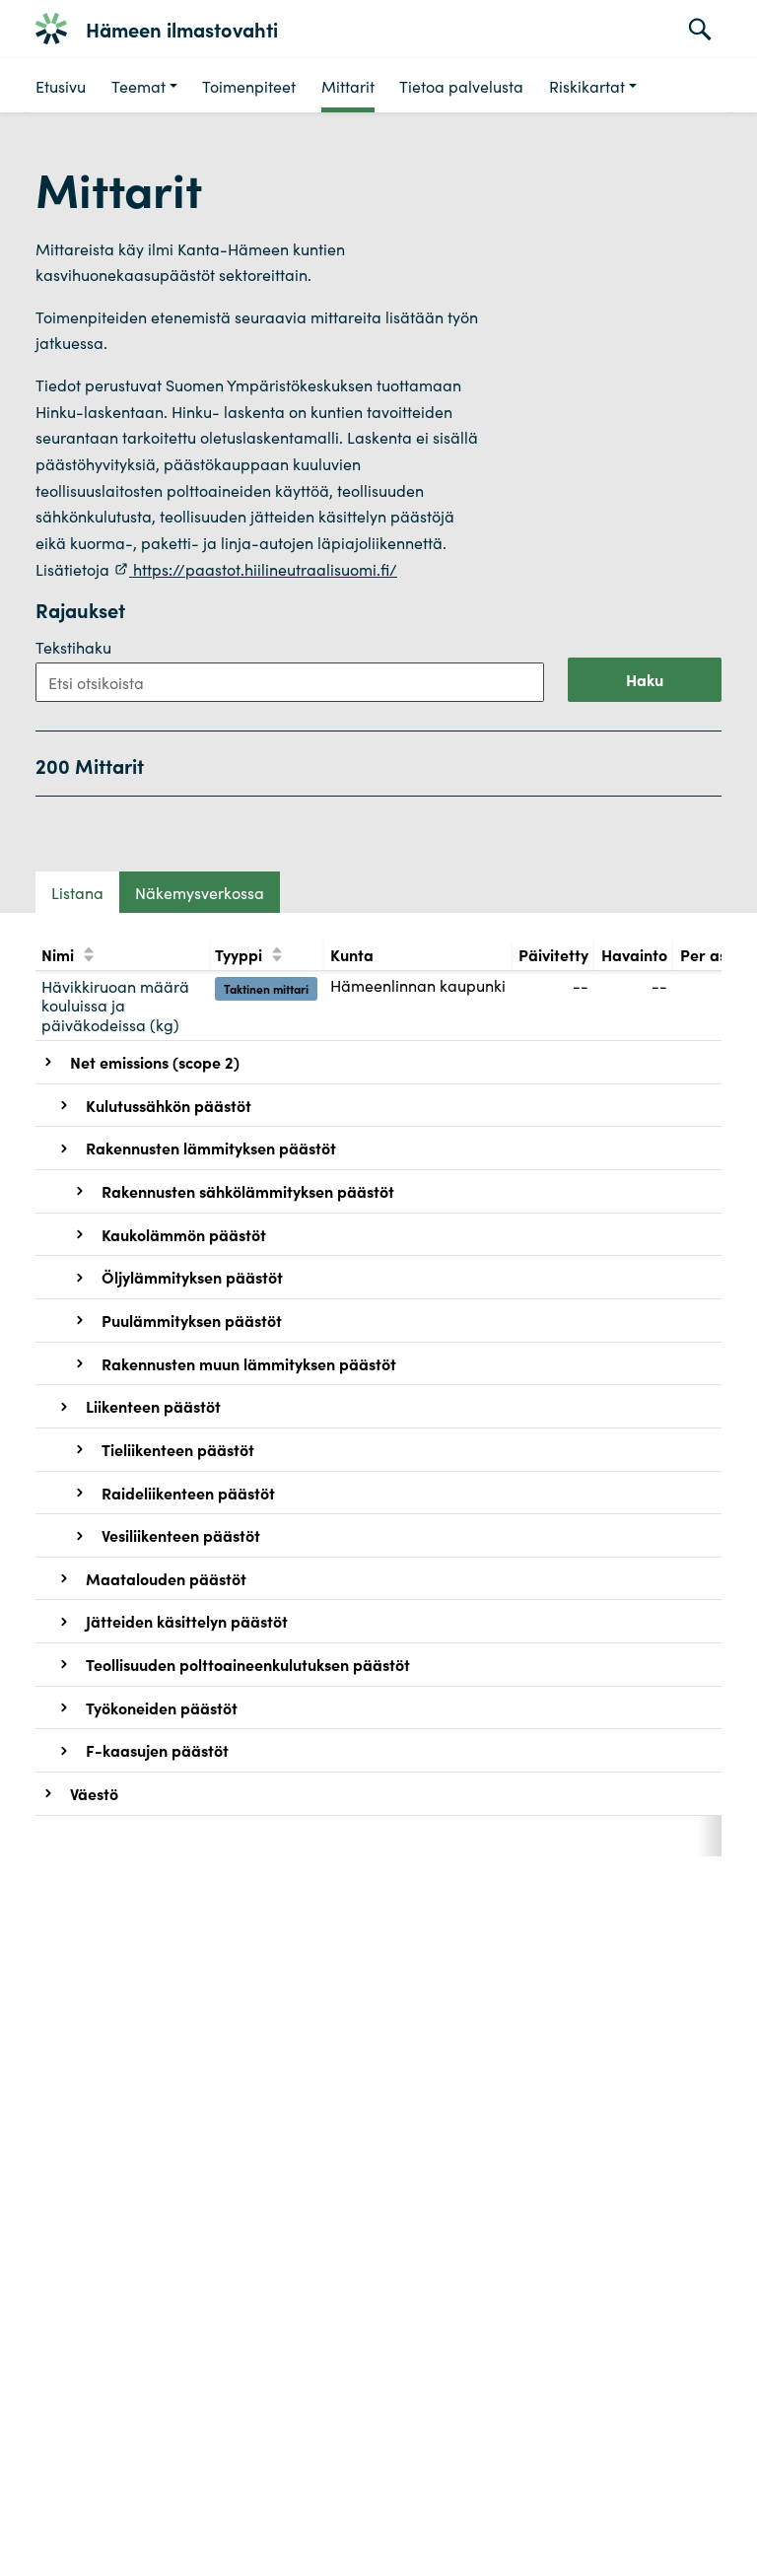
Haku (645, 679)
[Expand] (48, 1062)
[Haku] (700, 29)
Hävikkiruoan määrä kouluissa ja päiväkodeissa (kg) (115, 1005)
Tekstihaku (73, 647)
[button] (144, 85)
